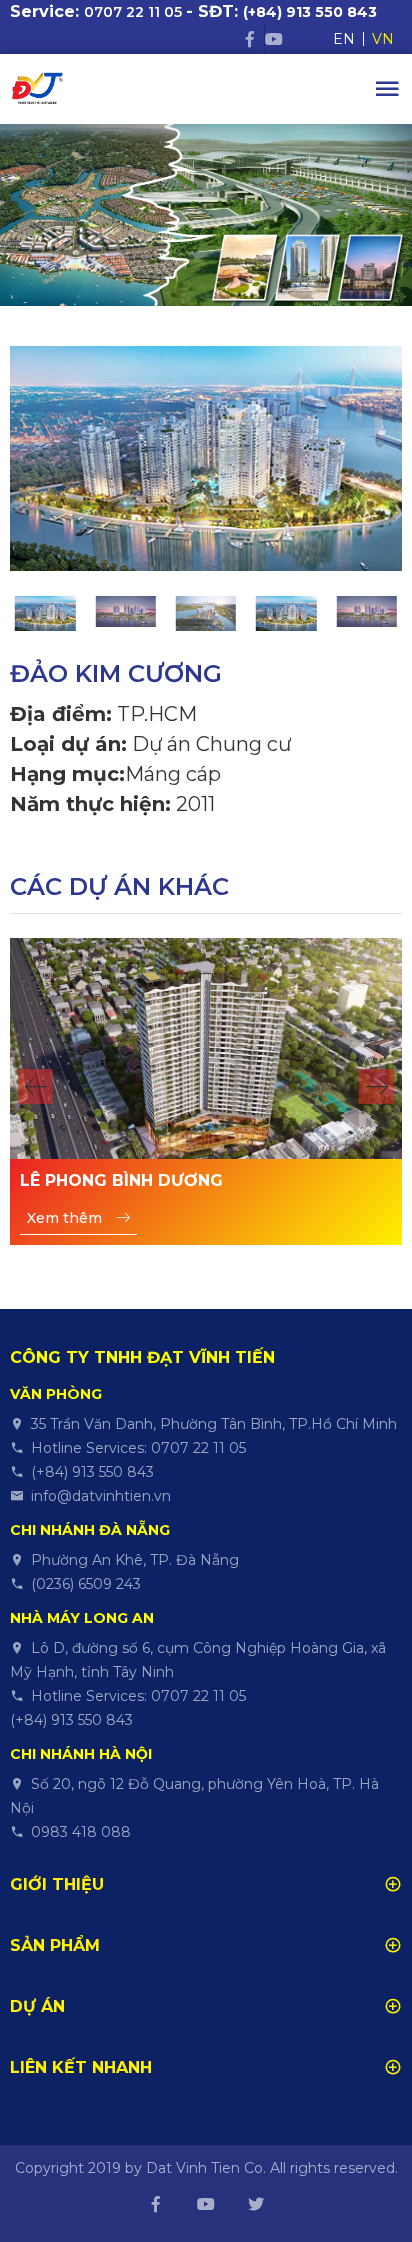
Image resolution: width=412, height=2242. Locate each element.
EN (344, 39)
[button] (35, 1086)
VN (383, 39)
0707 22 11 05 (133, 12)
